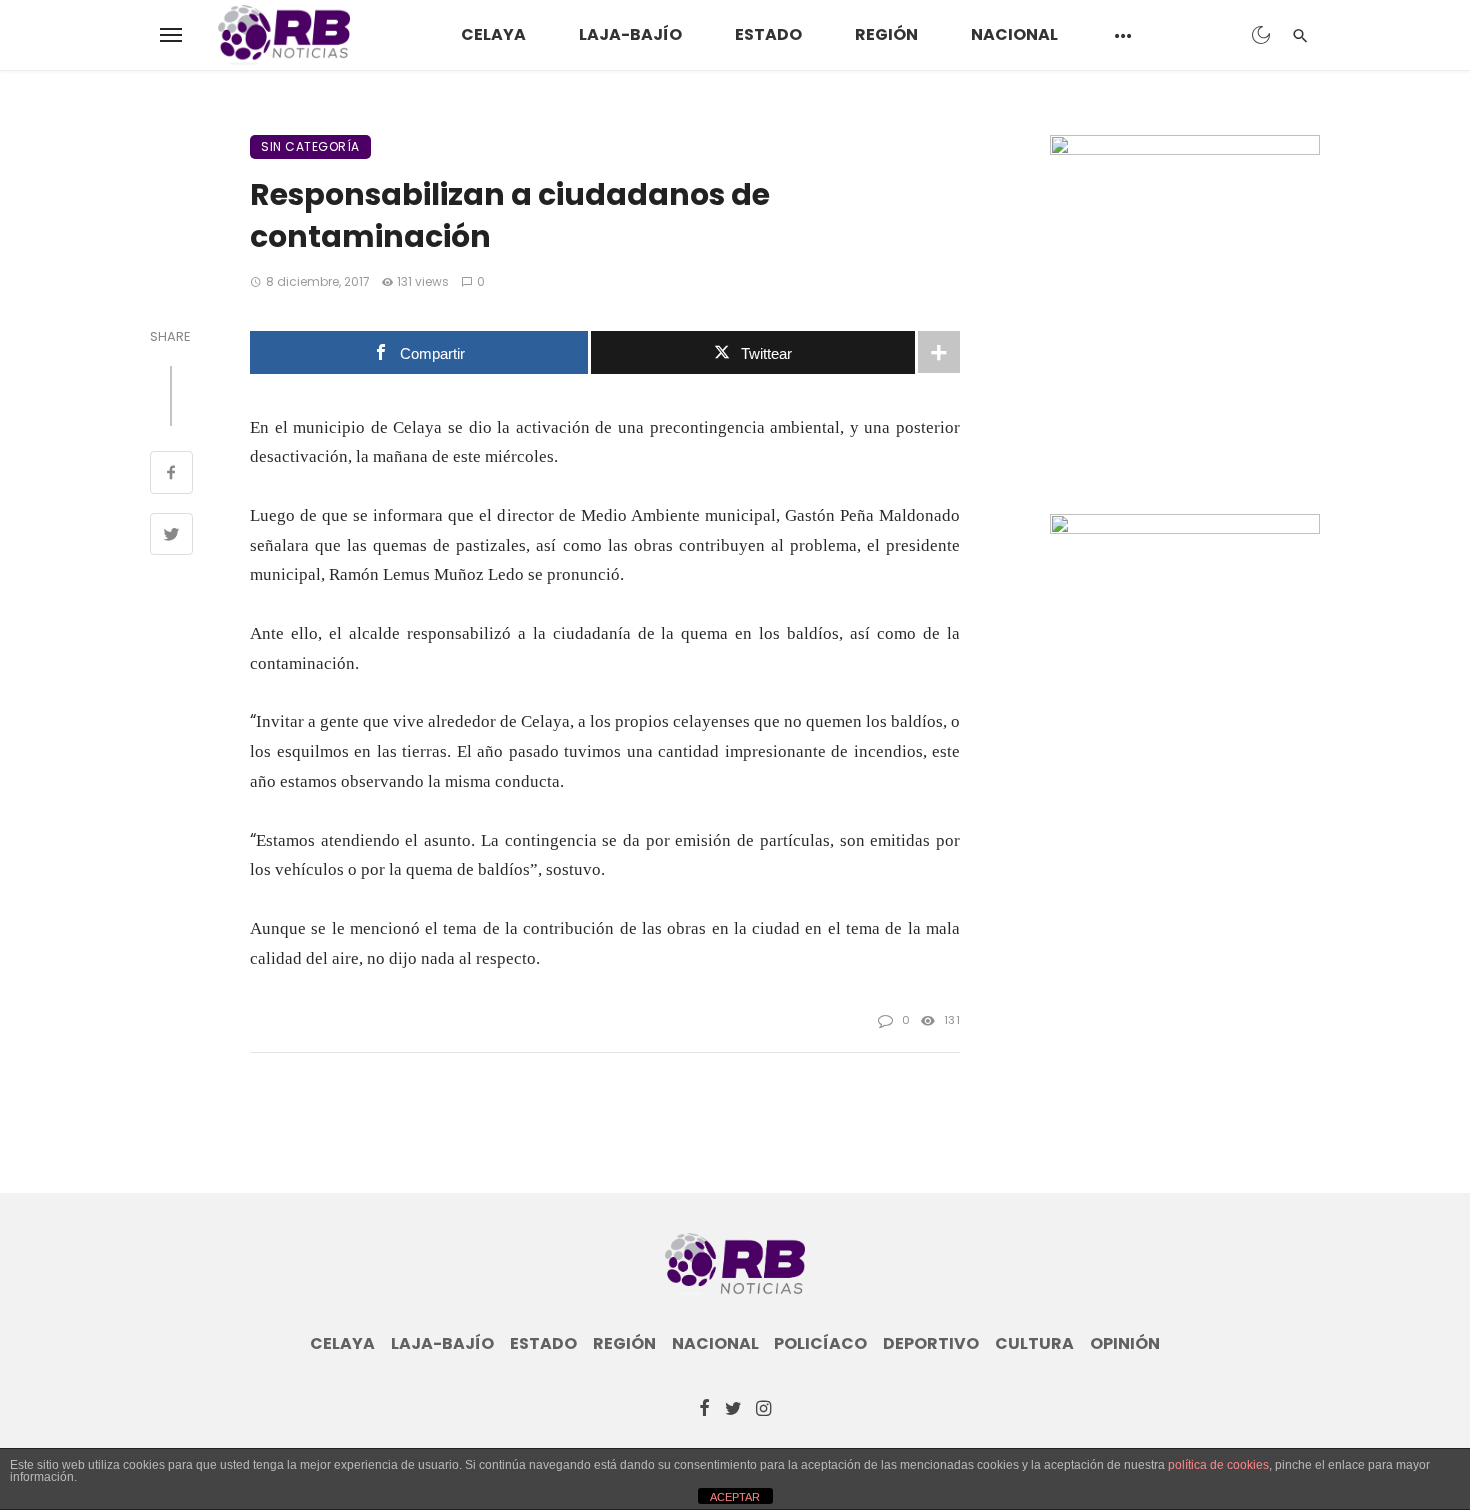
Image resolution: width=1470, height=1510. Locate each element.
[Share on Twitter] (171, 537)
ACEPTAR (735, 1497)
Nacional (1014, 34)
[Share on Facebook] (171, 475)
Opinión (1125, 1344)
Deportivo (931, 1344)
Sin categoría (310, 146)
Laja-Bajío (630, 34)
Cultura (1034, 1344)
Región (886, 34)
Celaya (493, 34)
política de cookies (1218, 1465)
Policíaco (820, 1344)
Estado (768, 34)
